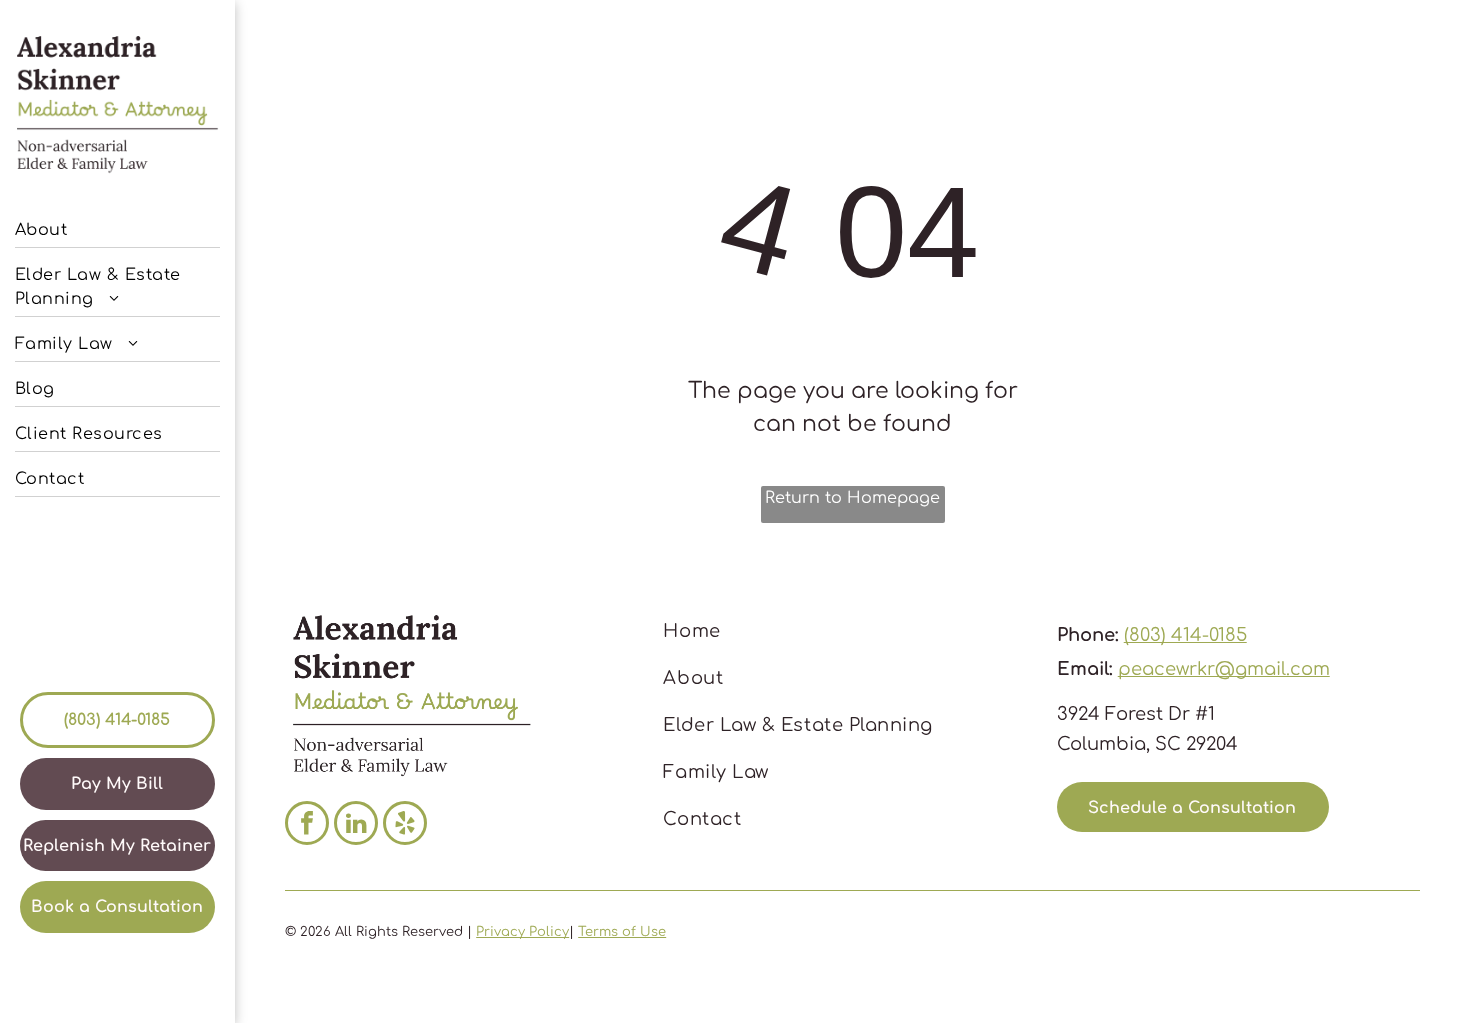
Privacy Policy (522, 932)
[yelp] (405, 825)
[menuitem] (117, 225)
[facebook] (307, 825)
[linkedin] (356, 825)
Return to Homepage (852, 498)
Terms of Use (622, 932)
